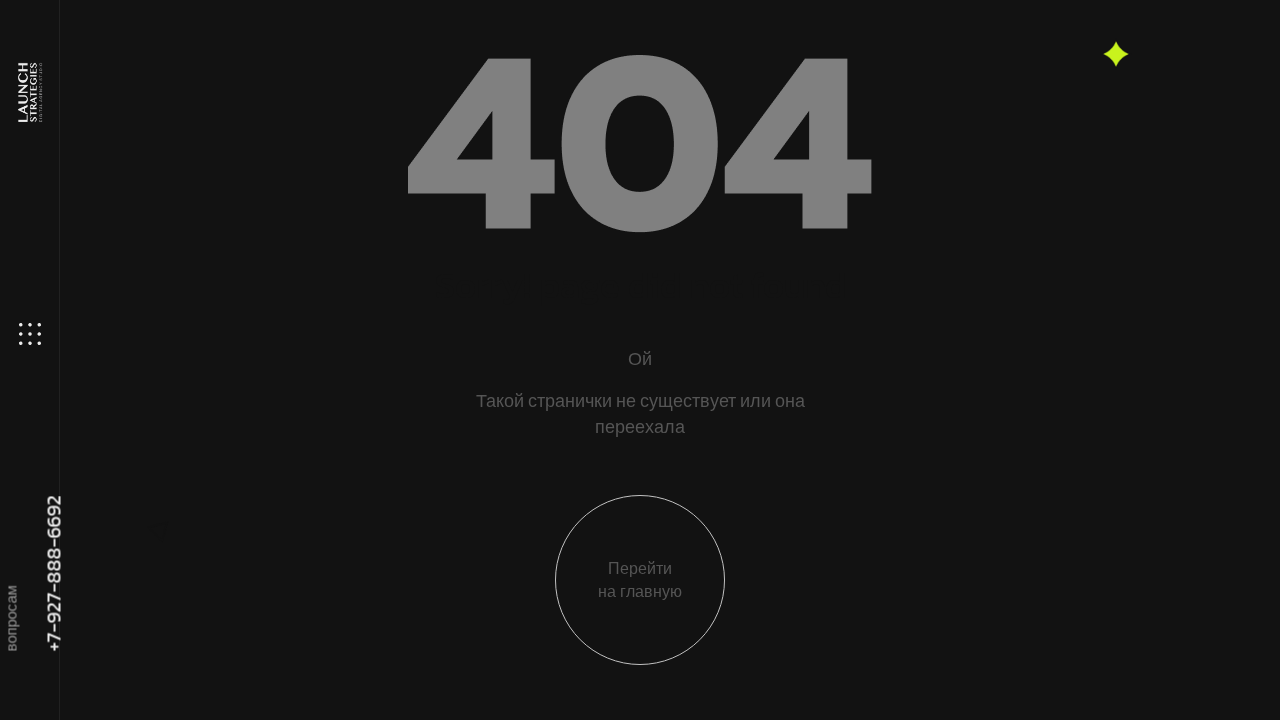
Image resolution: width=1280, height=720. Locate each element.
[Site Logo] (28, 92)
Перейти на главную (640, 580)
